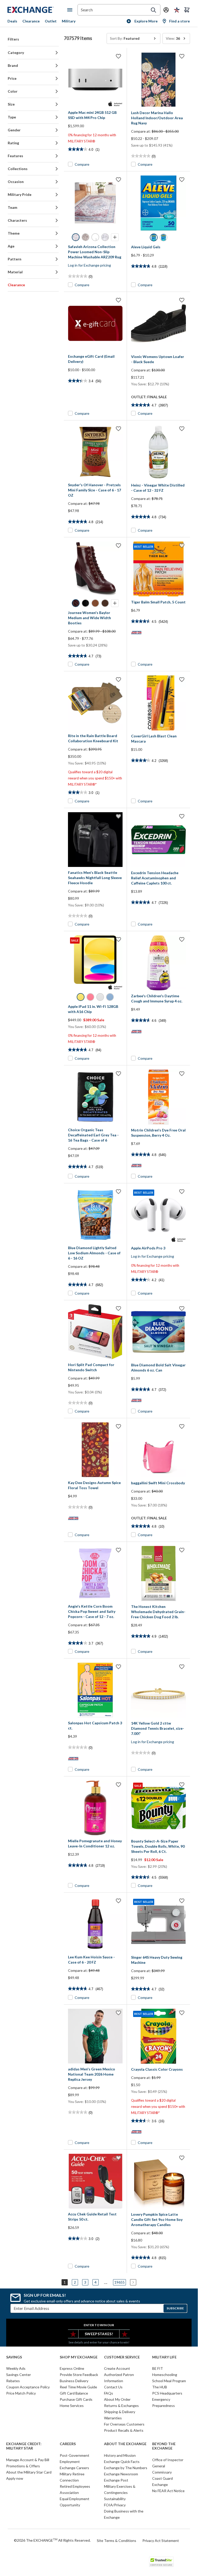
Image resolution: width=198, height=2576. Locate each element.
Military (69, 21)
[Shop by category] (71, 10)
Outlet (51, 21)
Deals (12, 21)
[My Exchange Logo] (37, 10)
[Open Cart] (187, 10)
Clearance (31, 21)
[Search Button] (153, 10)
